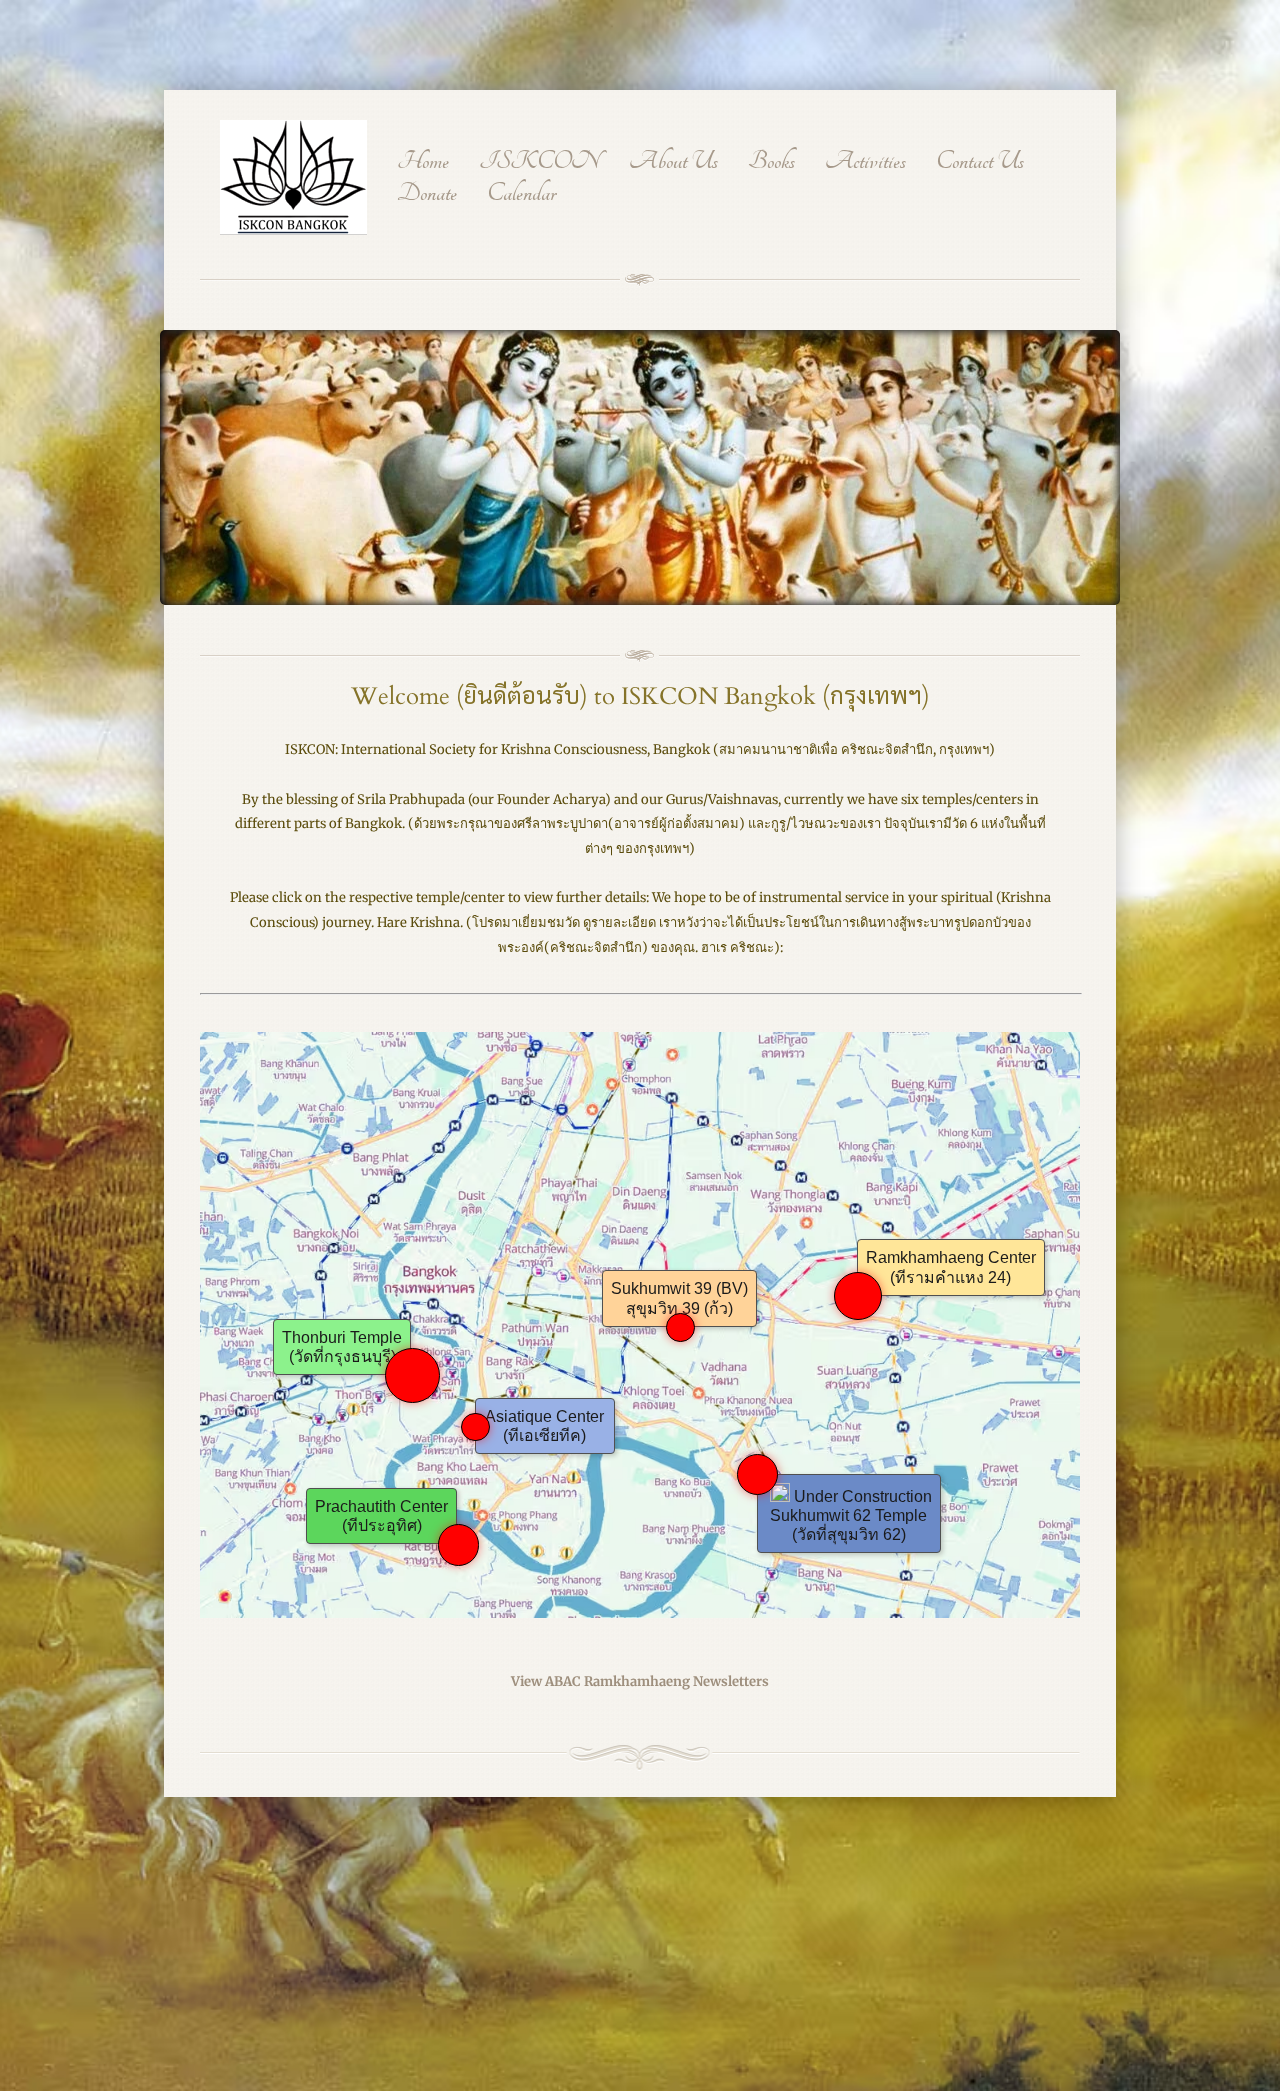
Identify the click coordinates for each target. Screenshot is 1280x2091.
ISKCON (539, 162)
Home (423, 162)
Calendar (521, 194)
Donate (427, 194)
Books (771, 162)
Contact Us (980, 162)
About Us (673, 162)
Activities (865, 162)
